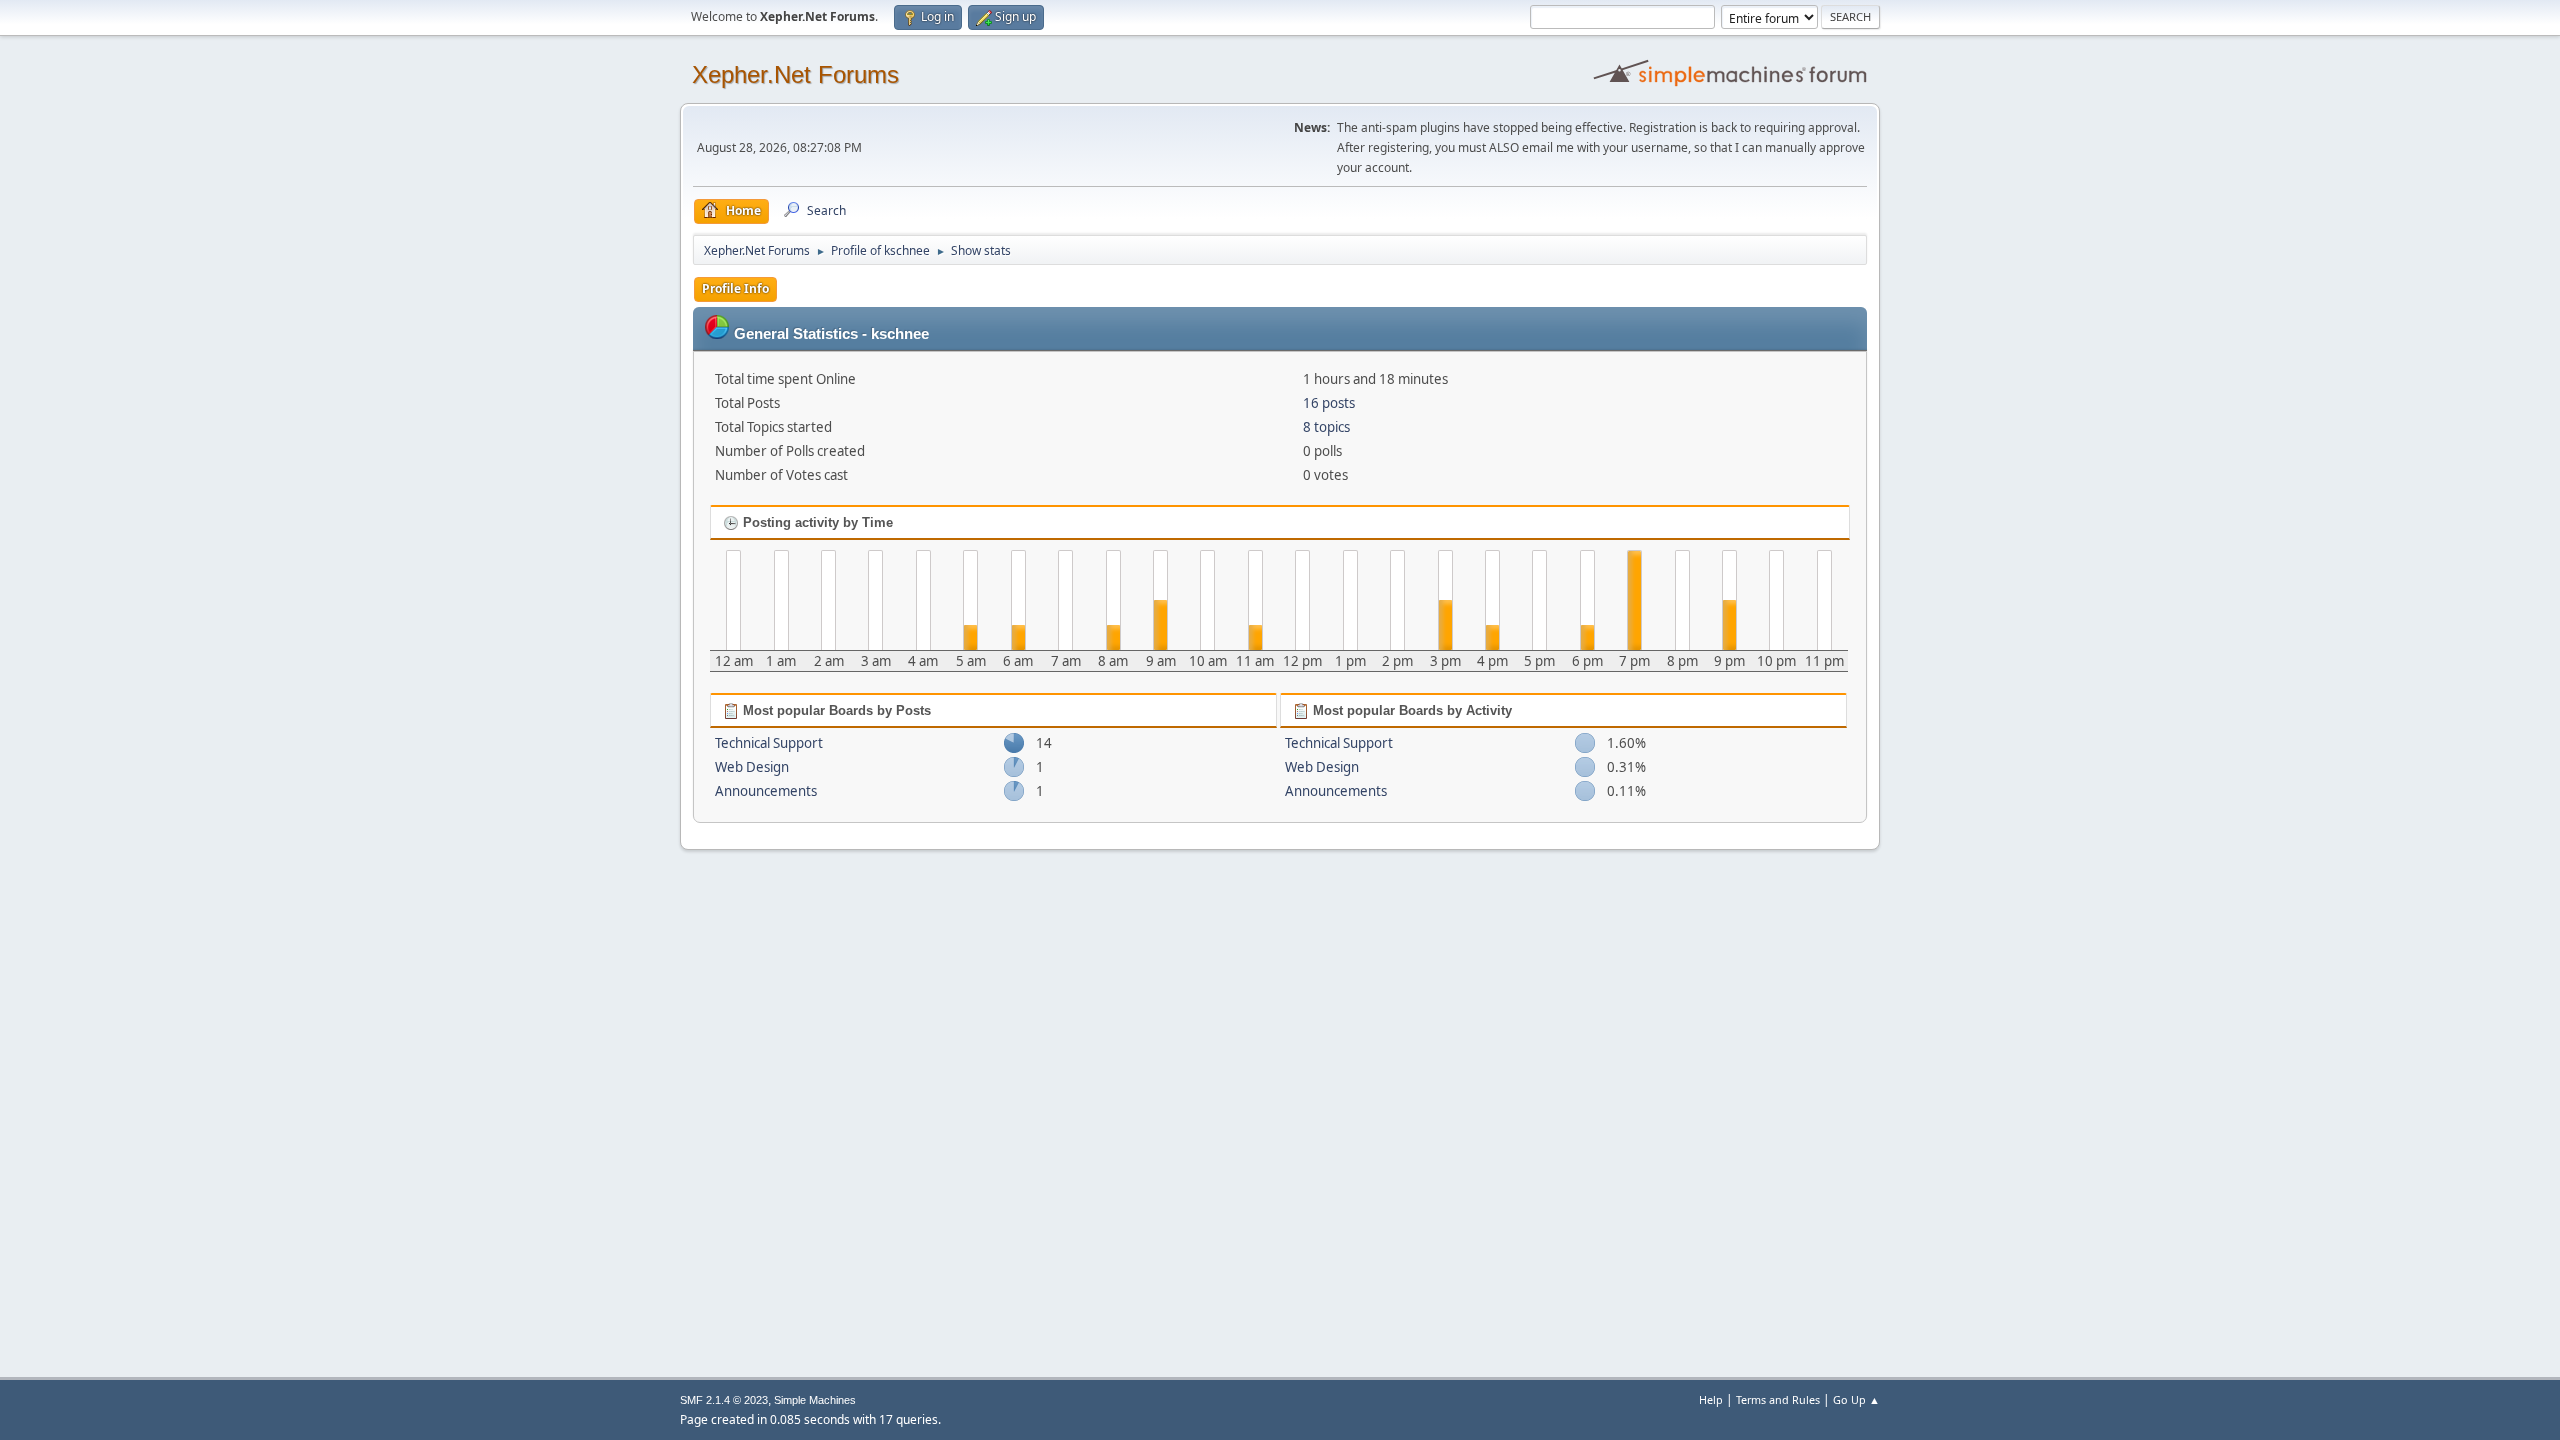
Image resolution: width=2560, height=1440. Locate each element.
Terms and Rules (1778, 1399)
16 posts (1329, 403)
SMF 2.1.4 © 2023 (724, 1400)
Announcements (766, 791)
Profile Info (735, 288)
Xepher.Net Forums (795, 74)
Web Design (752, 767)
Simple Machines (815, 1400)
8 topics (1326, 427)
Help (1711, 1399)
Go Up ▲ (1856, 1399)
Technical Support (769, 743)
